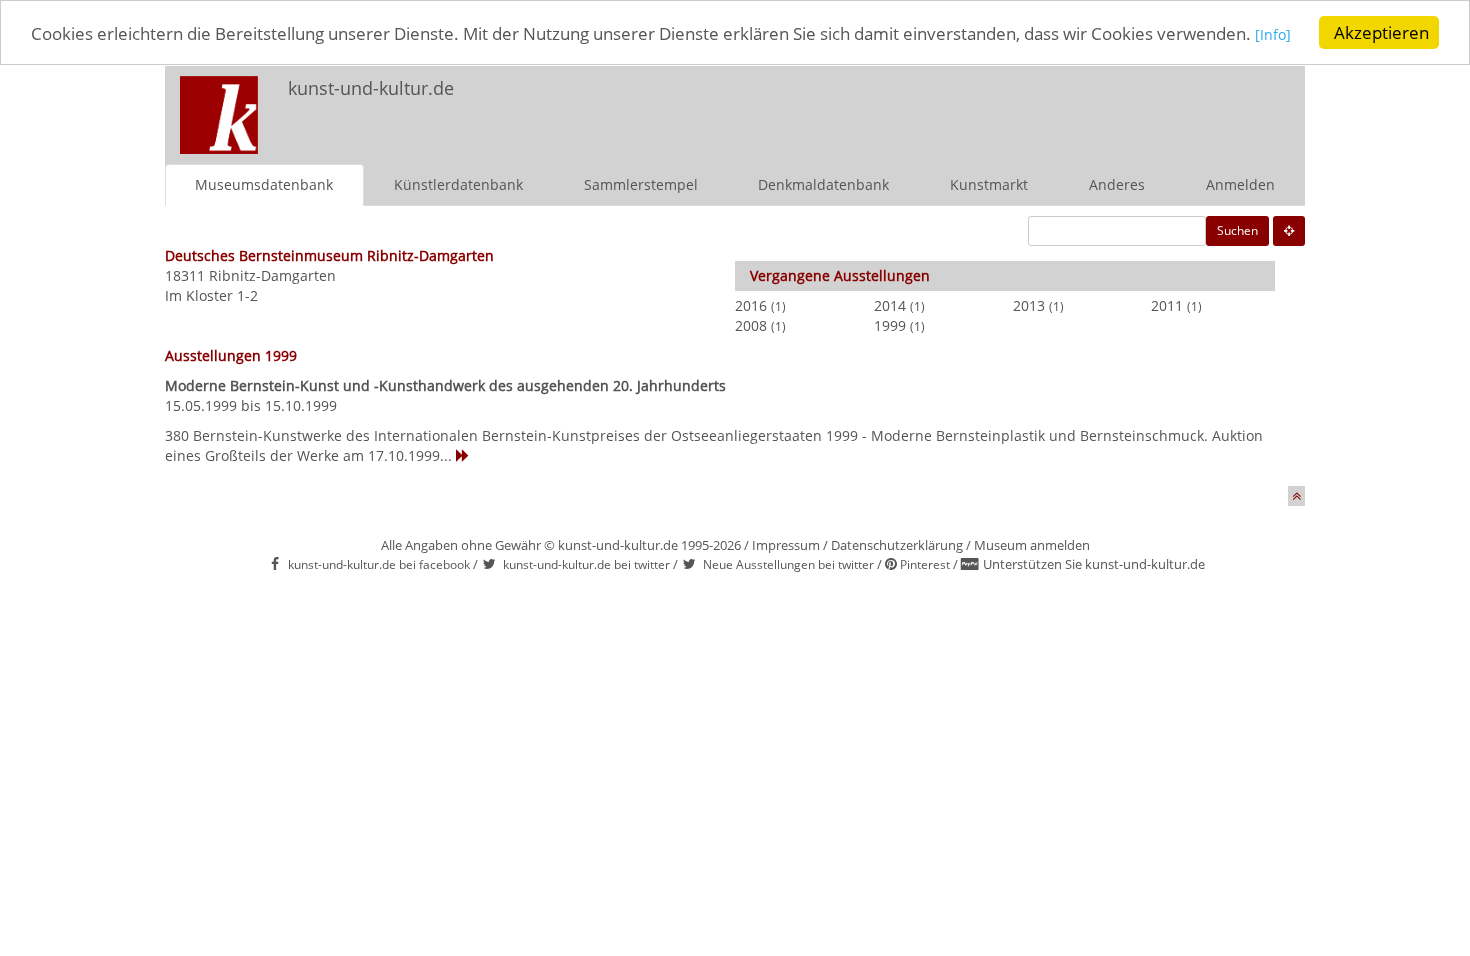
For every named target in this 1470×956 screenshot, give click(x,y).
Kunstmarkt (989, 184)
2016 (751, 305)
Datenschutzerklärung (897, 545)
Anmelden (1240, 184)
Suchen (1237, 230)
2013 (1029, 305)
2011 (1167, 305)
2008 (751, 325)
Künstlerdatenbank (458, 184)
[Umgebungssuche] (1289, 231)
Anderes (1117, 184)
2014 (890, 305)
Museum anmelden (1032, 545)
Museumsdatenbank (264, 184)
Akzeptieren (1381, 32)
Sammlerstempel (641, 184)
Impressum (786, 545)
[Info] (1273, 34)
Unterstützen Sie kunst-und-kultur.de (1094, 564)
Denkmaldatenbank (823, 184)
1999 (890, 325)
